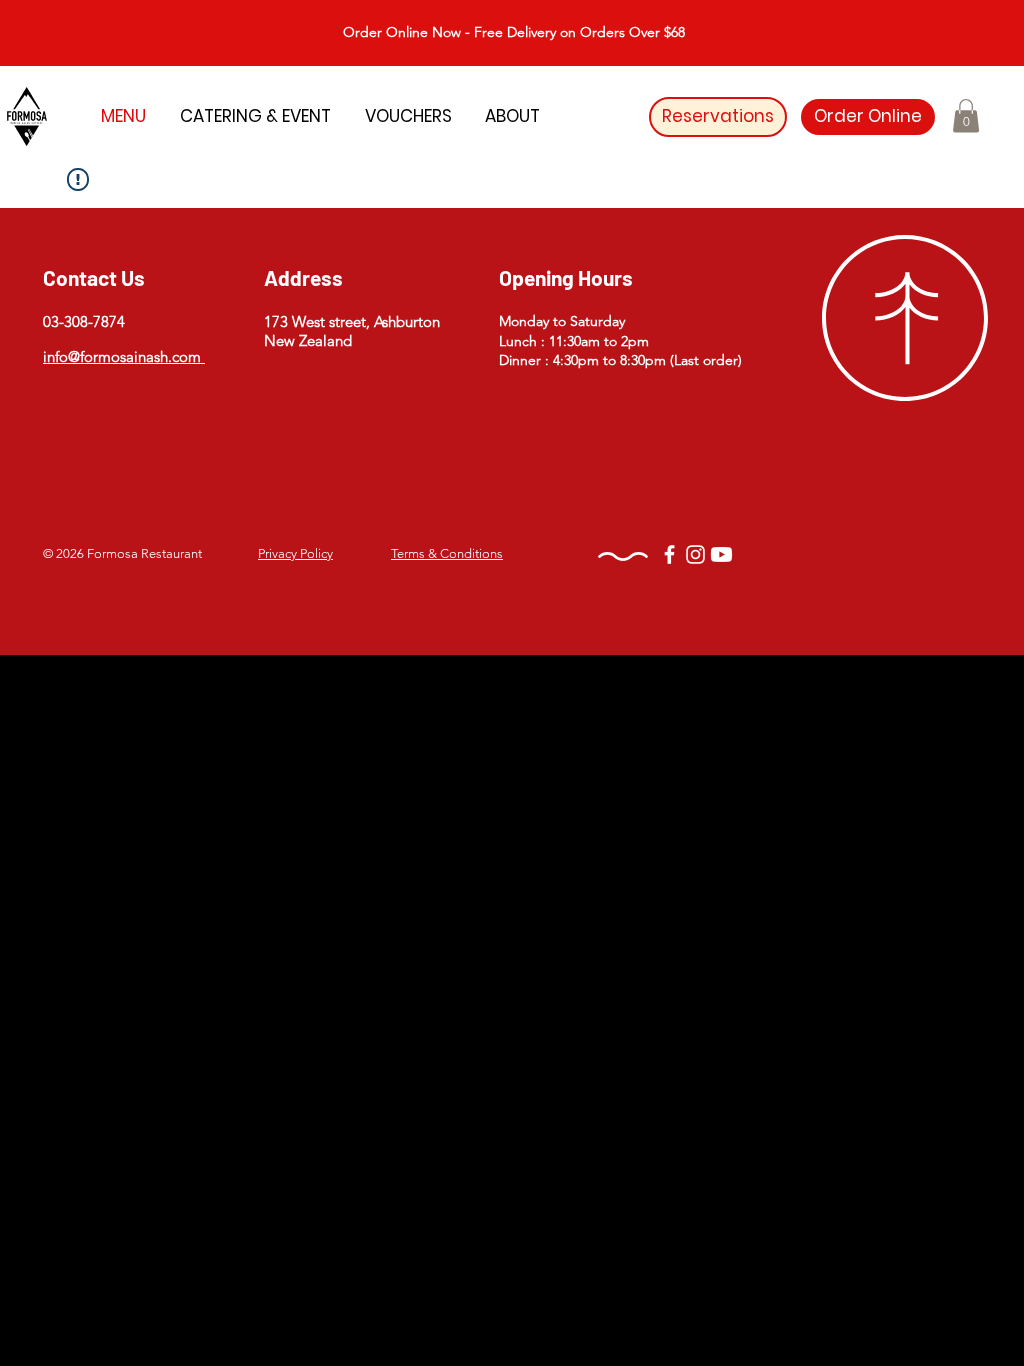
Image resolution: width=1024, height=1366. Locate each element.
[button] (966, 115)
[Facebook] (669, 554)
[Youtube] (721, 554)
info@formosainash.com (124, 356)
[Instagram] (695, 554)
